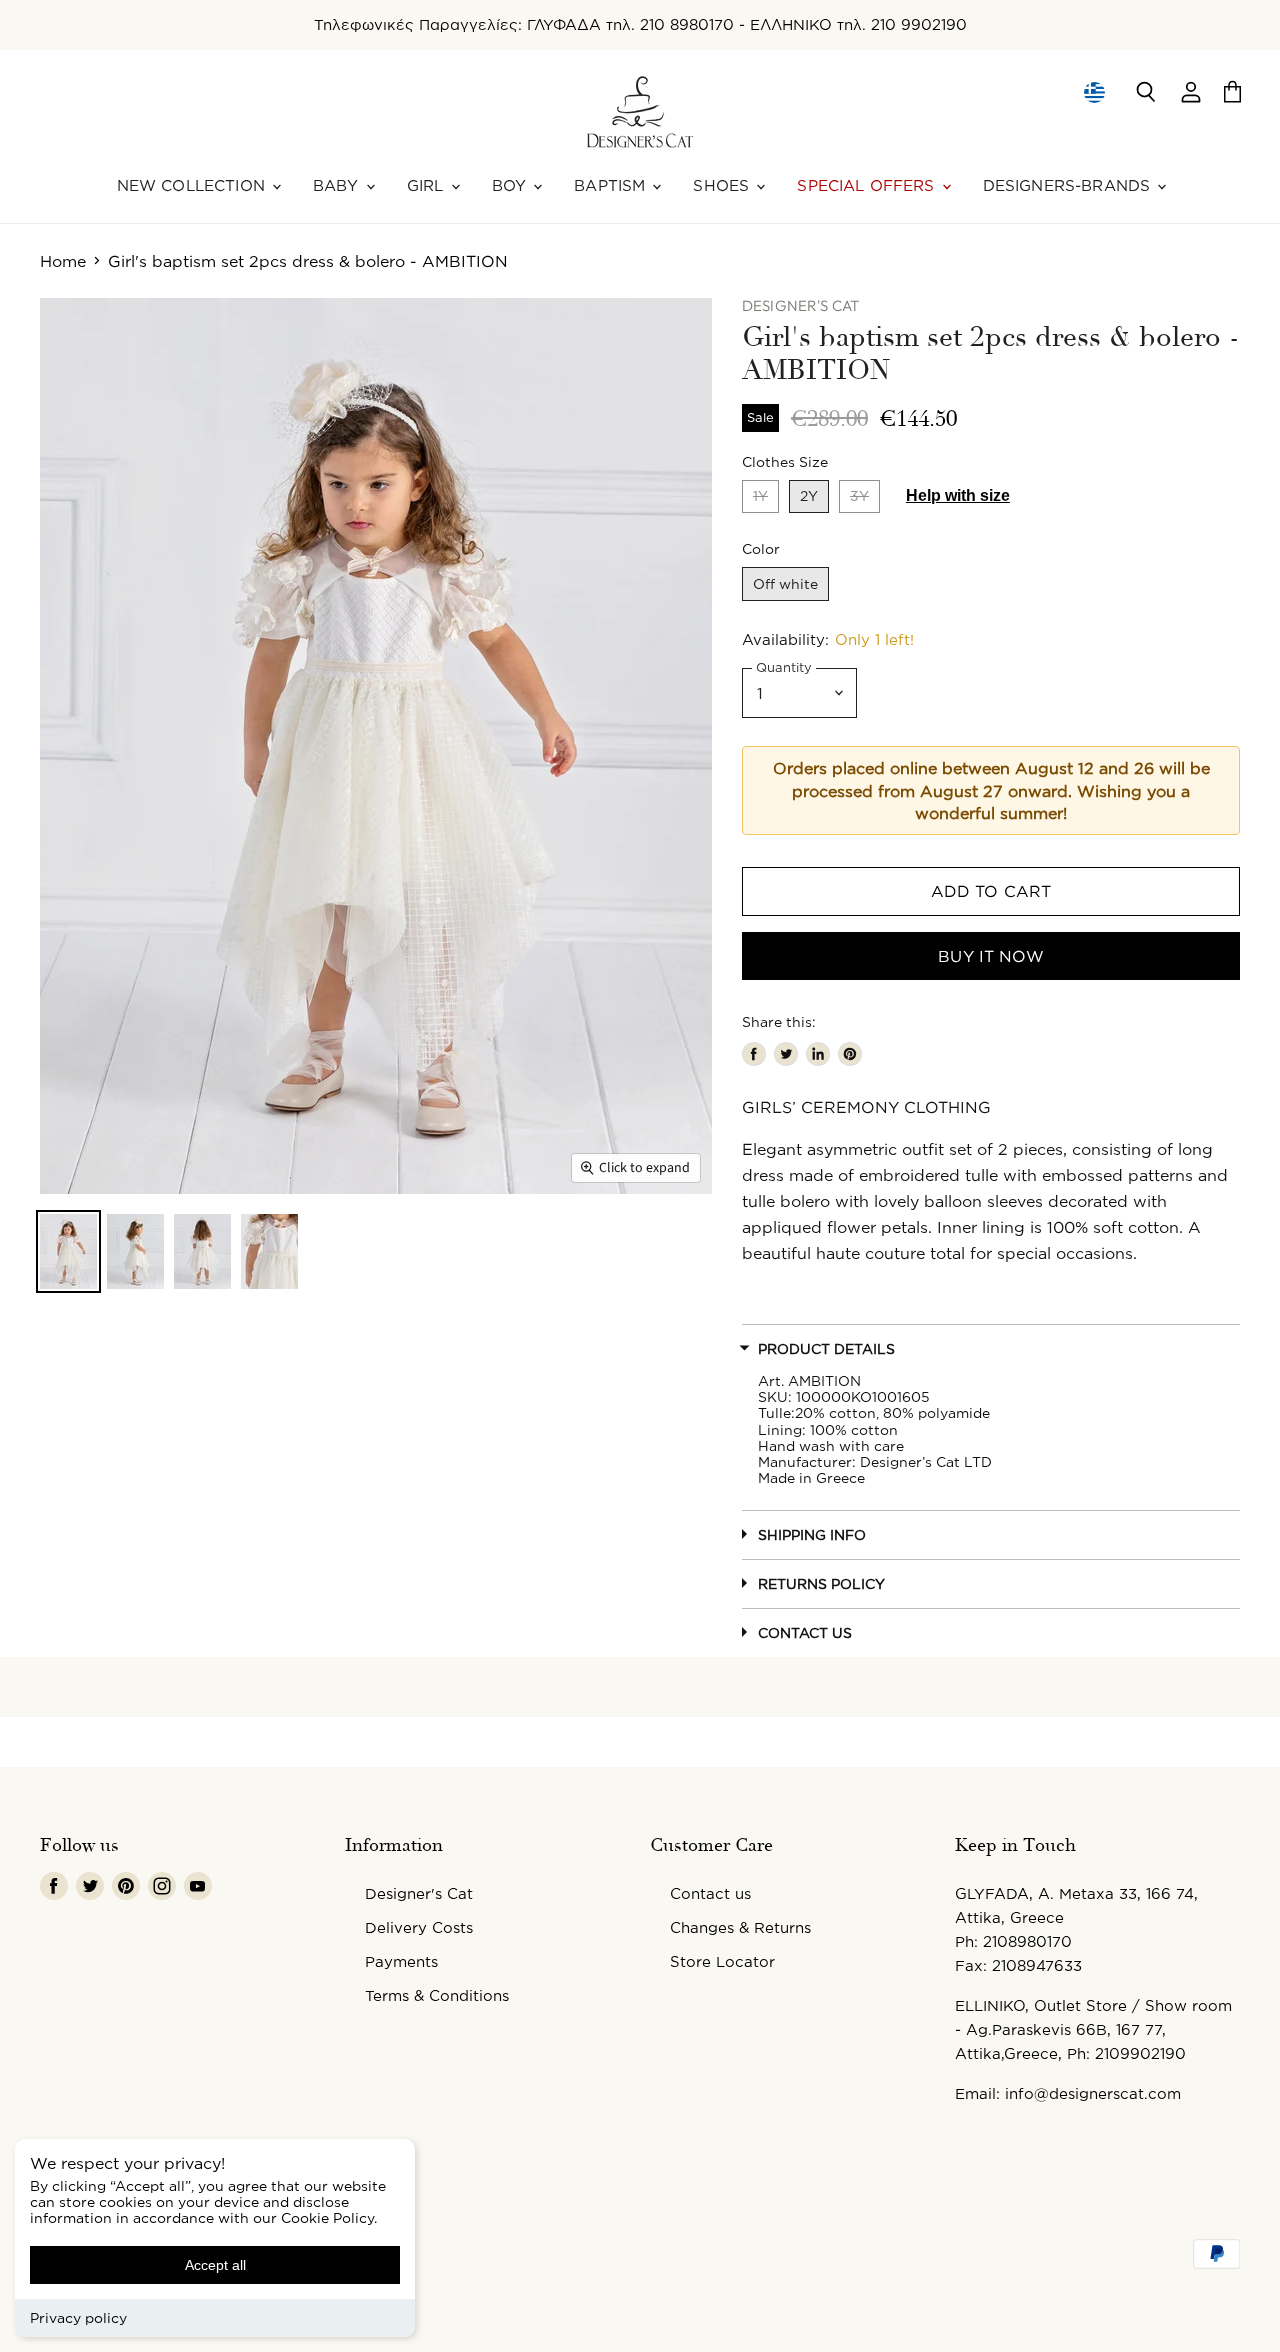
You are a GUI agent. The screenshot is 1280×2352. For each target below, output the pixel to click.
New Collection (193, 185)
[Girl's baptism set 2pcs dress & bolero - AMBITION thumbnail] (68, 1251)
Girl (428, 185)
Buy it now (991, 956)
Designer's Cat (419, 1893)
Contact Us (805, 1632)
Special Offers (868, 185)
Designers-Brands (1069, 185)
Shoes (723, 185)
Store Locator (722, 1961)
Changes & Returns (740, 1927)
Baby (338, 185)
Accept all (215, 2265)
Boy (512, 185)
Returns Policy (821, 1583)
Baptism (612, 185)
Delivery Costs (419, 1927)
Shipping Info (812, 1534)
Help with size (958, 495)
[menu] (1094, 92)
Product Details (826, 1348)
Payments (401, 1961)
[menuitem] (1093, 92)
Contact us (710, 1893)
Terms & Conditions (437, 1995)
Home (63, 261)
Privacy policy (78, 2317)
